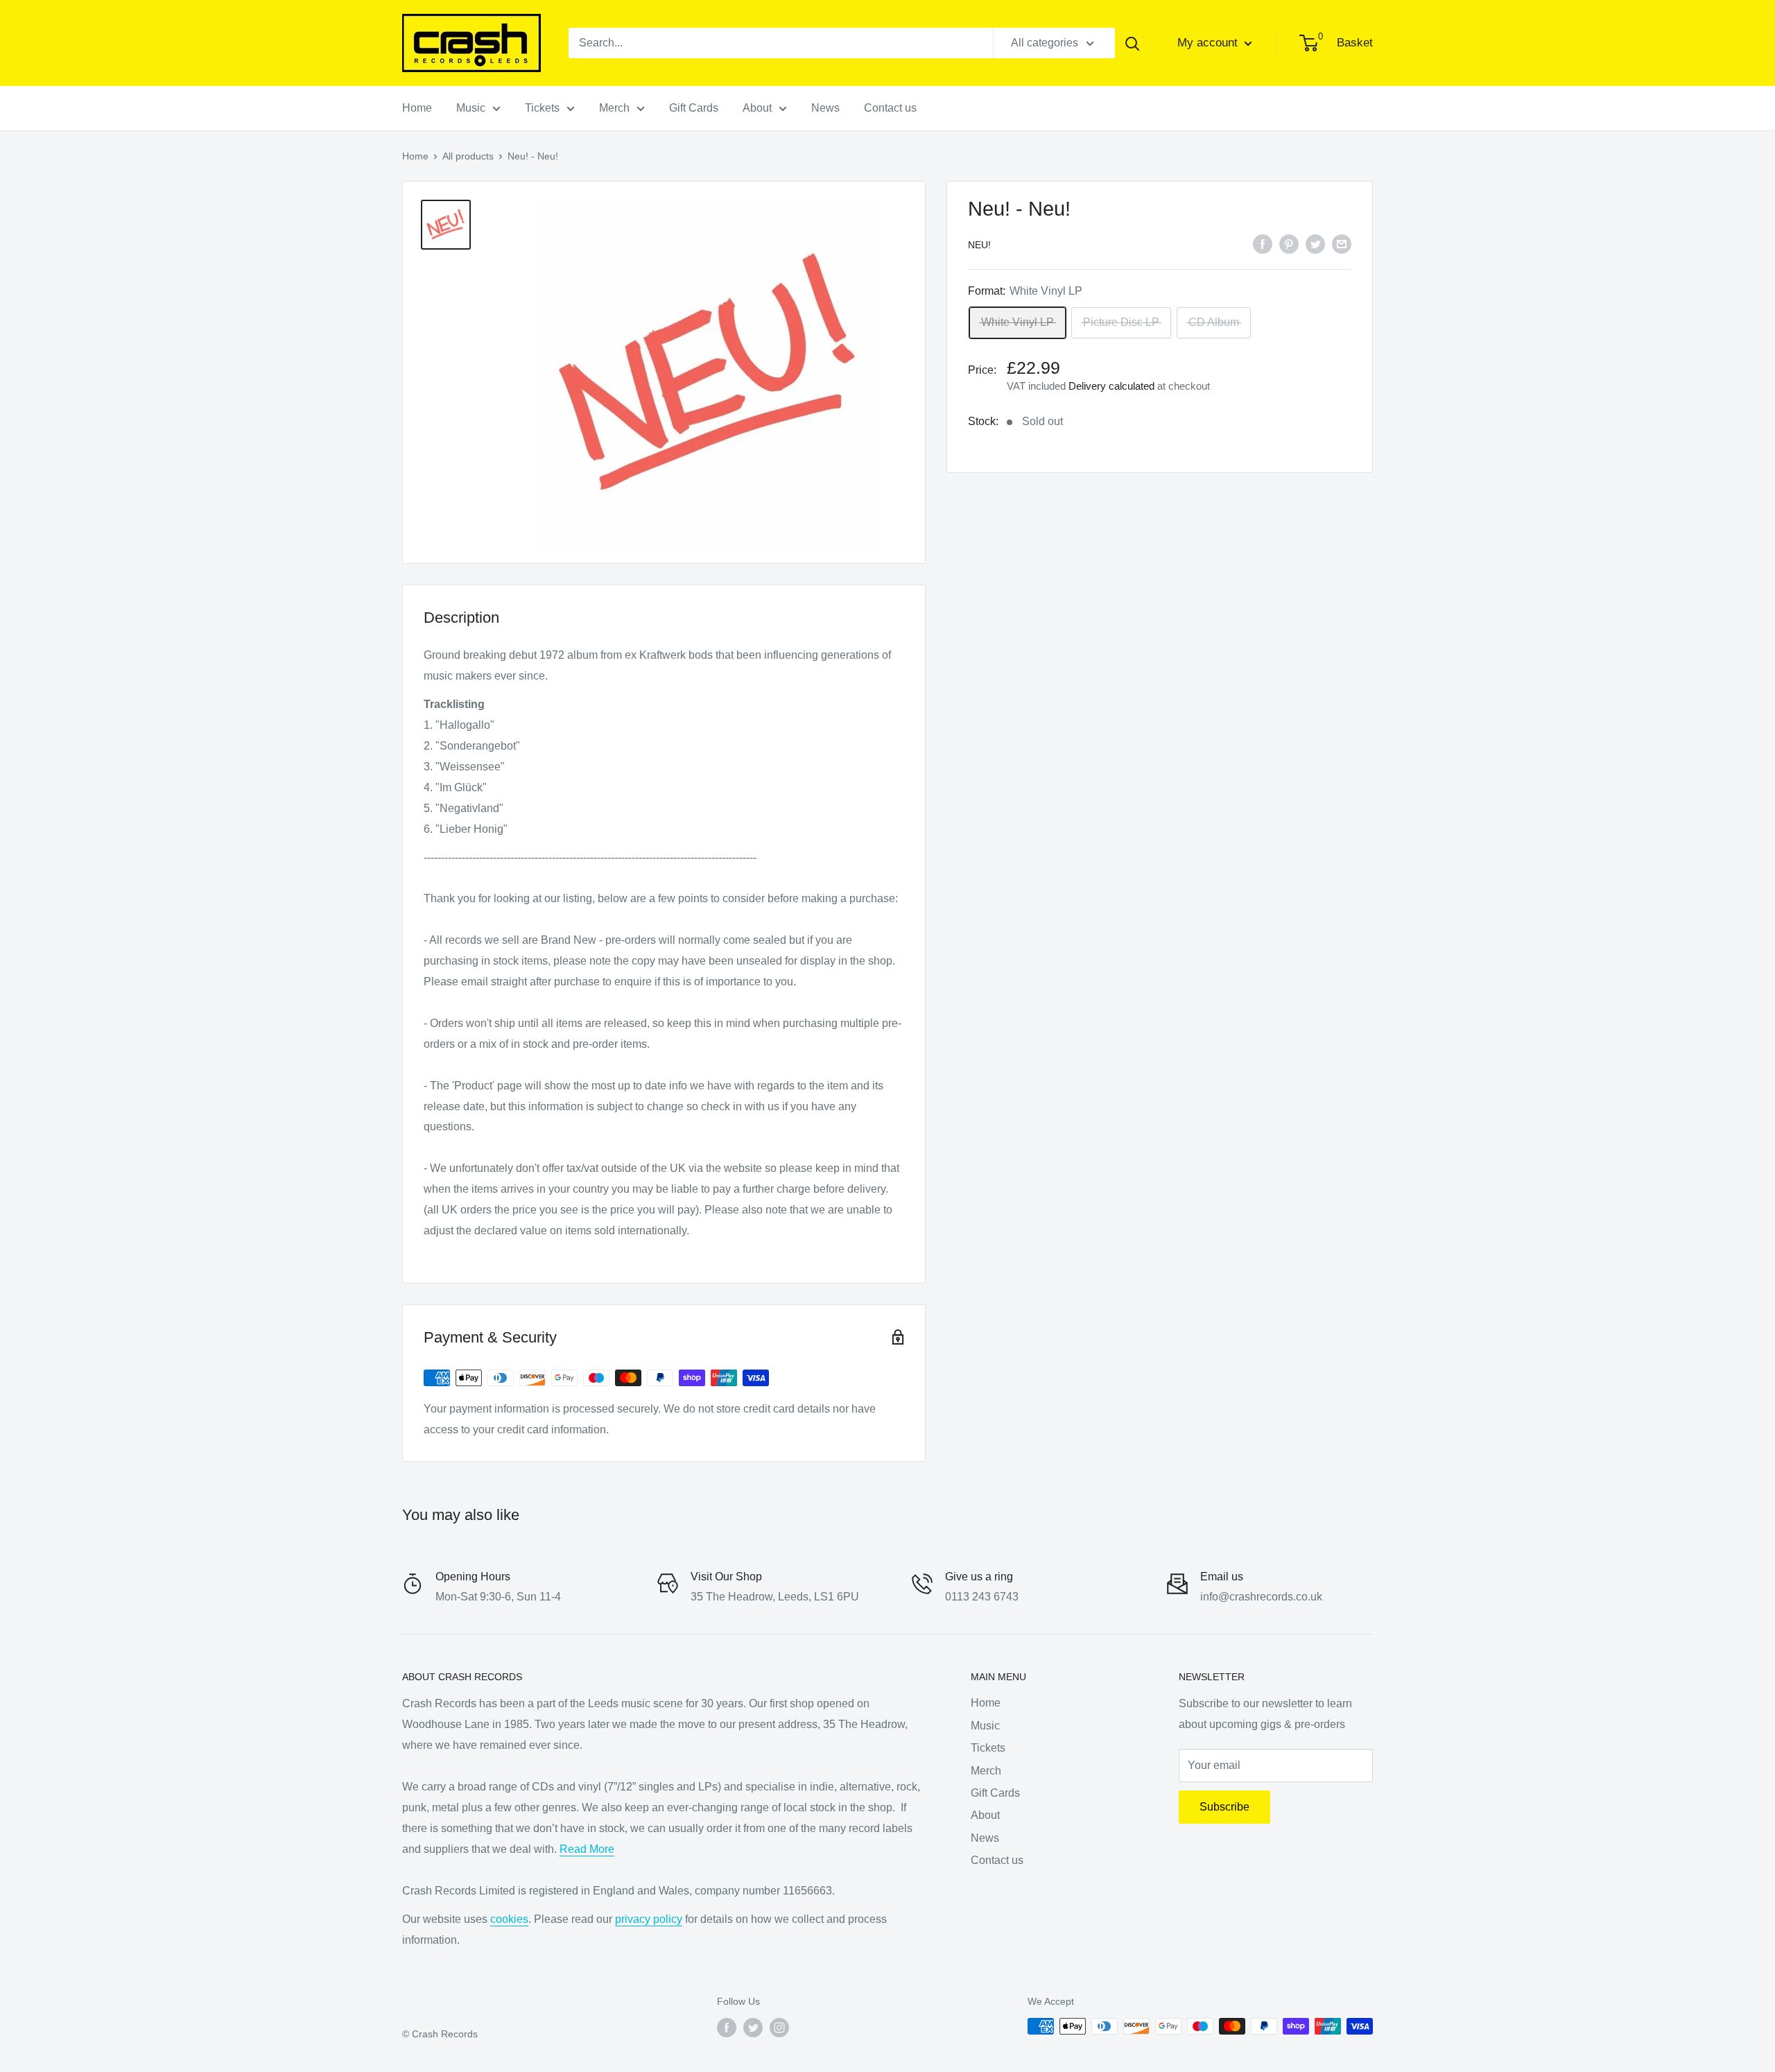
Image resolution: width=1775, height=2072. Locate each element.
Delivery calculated (1111, 386)
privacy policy (649, 1919)
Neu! (979, 245)
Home (417, 108)
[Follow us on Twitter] (753, 2028)
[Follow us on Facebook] (727, 2028)
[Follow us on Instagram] (779, 2028)
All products (468, 156)
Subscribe (1224, 1807)
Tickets (542, 108)
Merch (614, 108)
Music (471, 108)
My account (1209, 43)
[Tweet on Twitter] (1315, 243)
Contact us (890, 108)
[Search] (1132, 43)
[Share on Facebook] (1263, 243)
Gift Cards (694, 108)
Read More (587, 1849)
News (825, 108)
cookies (509, 1919)
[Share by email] (1342, 243)
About (757, 108)
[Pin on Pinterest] (1289, 243)
